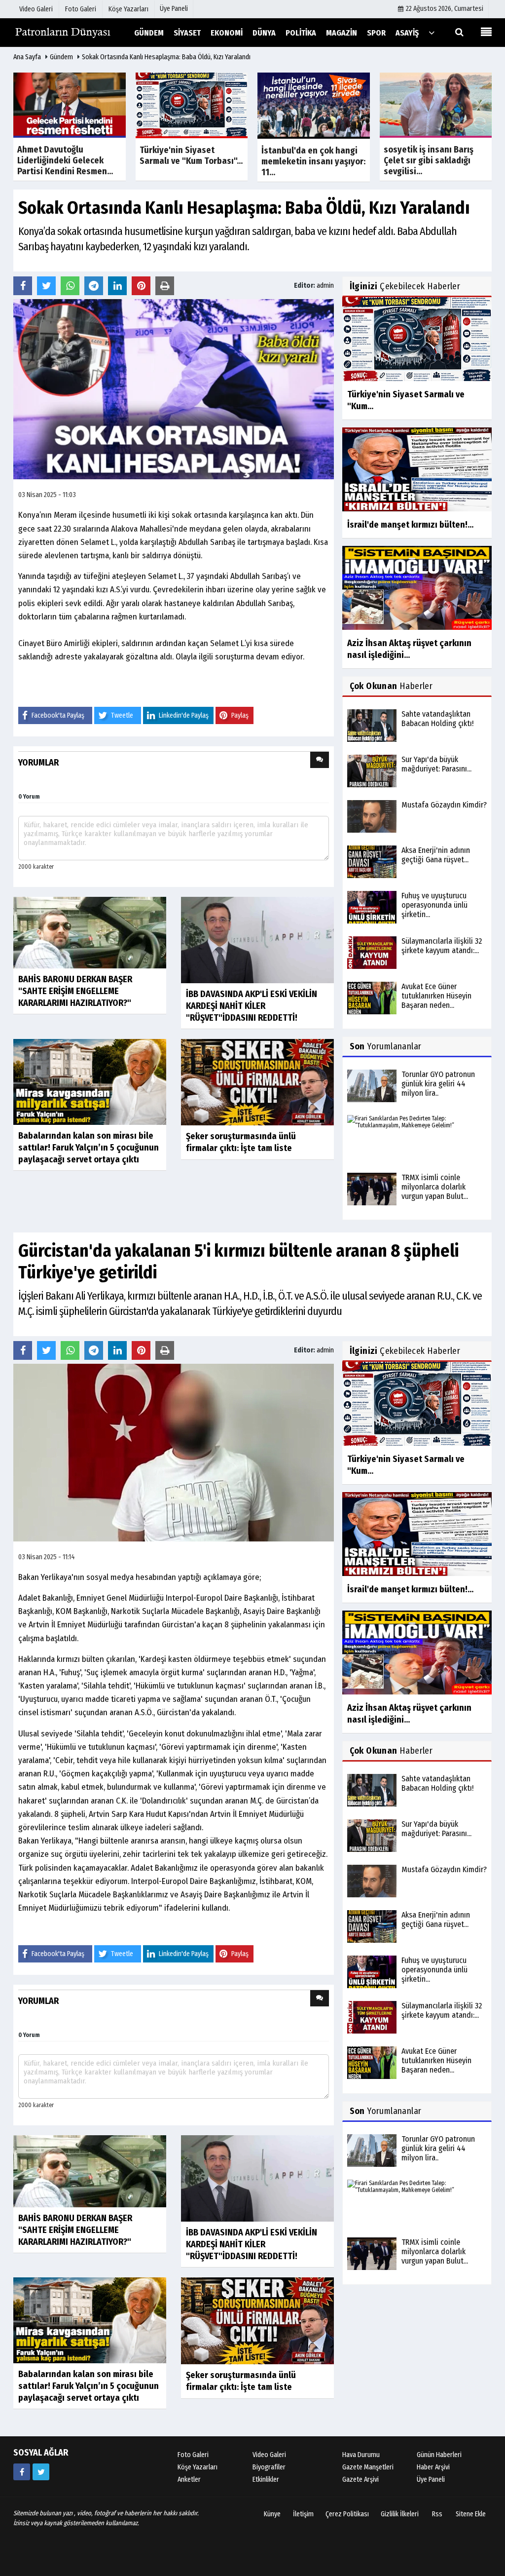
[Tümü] (432, 32)
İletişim (303, 2514)
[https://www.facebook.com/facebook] (22, 2472)
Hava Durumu (361, 2455)
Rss (437, 2514)
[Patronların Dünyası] (63, 32)
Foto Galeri (193, 2455)
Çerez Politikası (347, 2514)
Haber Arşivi (433, 2467)
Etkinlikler (266, 2480)
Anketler (189, 2480)
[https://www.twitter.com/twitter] (41, 2472)
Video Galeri (269, 2455)
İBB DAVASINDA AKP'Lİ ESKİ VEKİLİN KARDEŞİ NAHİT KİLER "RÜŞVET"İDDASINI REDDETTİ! (252, 1006)
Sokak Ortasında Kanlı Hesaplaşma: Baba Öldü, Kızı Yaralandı (166, 57)
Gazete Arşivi (361, 2480)
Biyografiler (269, 2467)
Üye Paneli (174, 9)
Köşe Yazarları (198, 2467)
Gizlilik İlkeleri (400, 2514)
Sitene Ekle (471, 2514)
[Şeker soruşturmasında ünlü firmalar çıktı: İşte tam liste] (257, 1082)
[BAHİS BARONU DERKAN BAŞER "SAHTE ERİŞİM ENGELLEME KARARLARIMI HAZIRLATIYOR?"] (90, 932)
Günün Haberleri (439, 2455)
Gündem (61, 57)
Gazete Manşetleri (368, 2467)
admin (325, 286)
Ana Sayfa (27, 57)
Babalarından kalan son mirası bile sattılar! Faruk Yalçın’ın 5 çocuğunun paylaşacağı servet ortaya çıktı (89, 1148)
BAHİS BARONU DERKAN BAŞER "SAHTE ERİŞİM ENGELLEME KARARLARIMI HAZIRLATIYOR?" (75, 991)
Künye (272, 2514)
